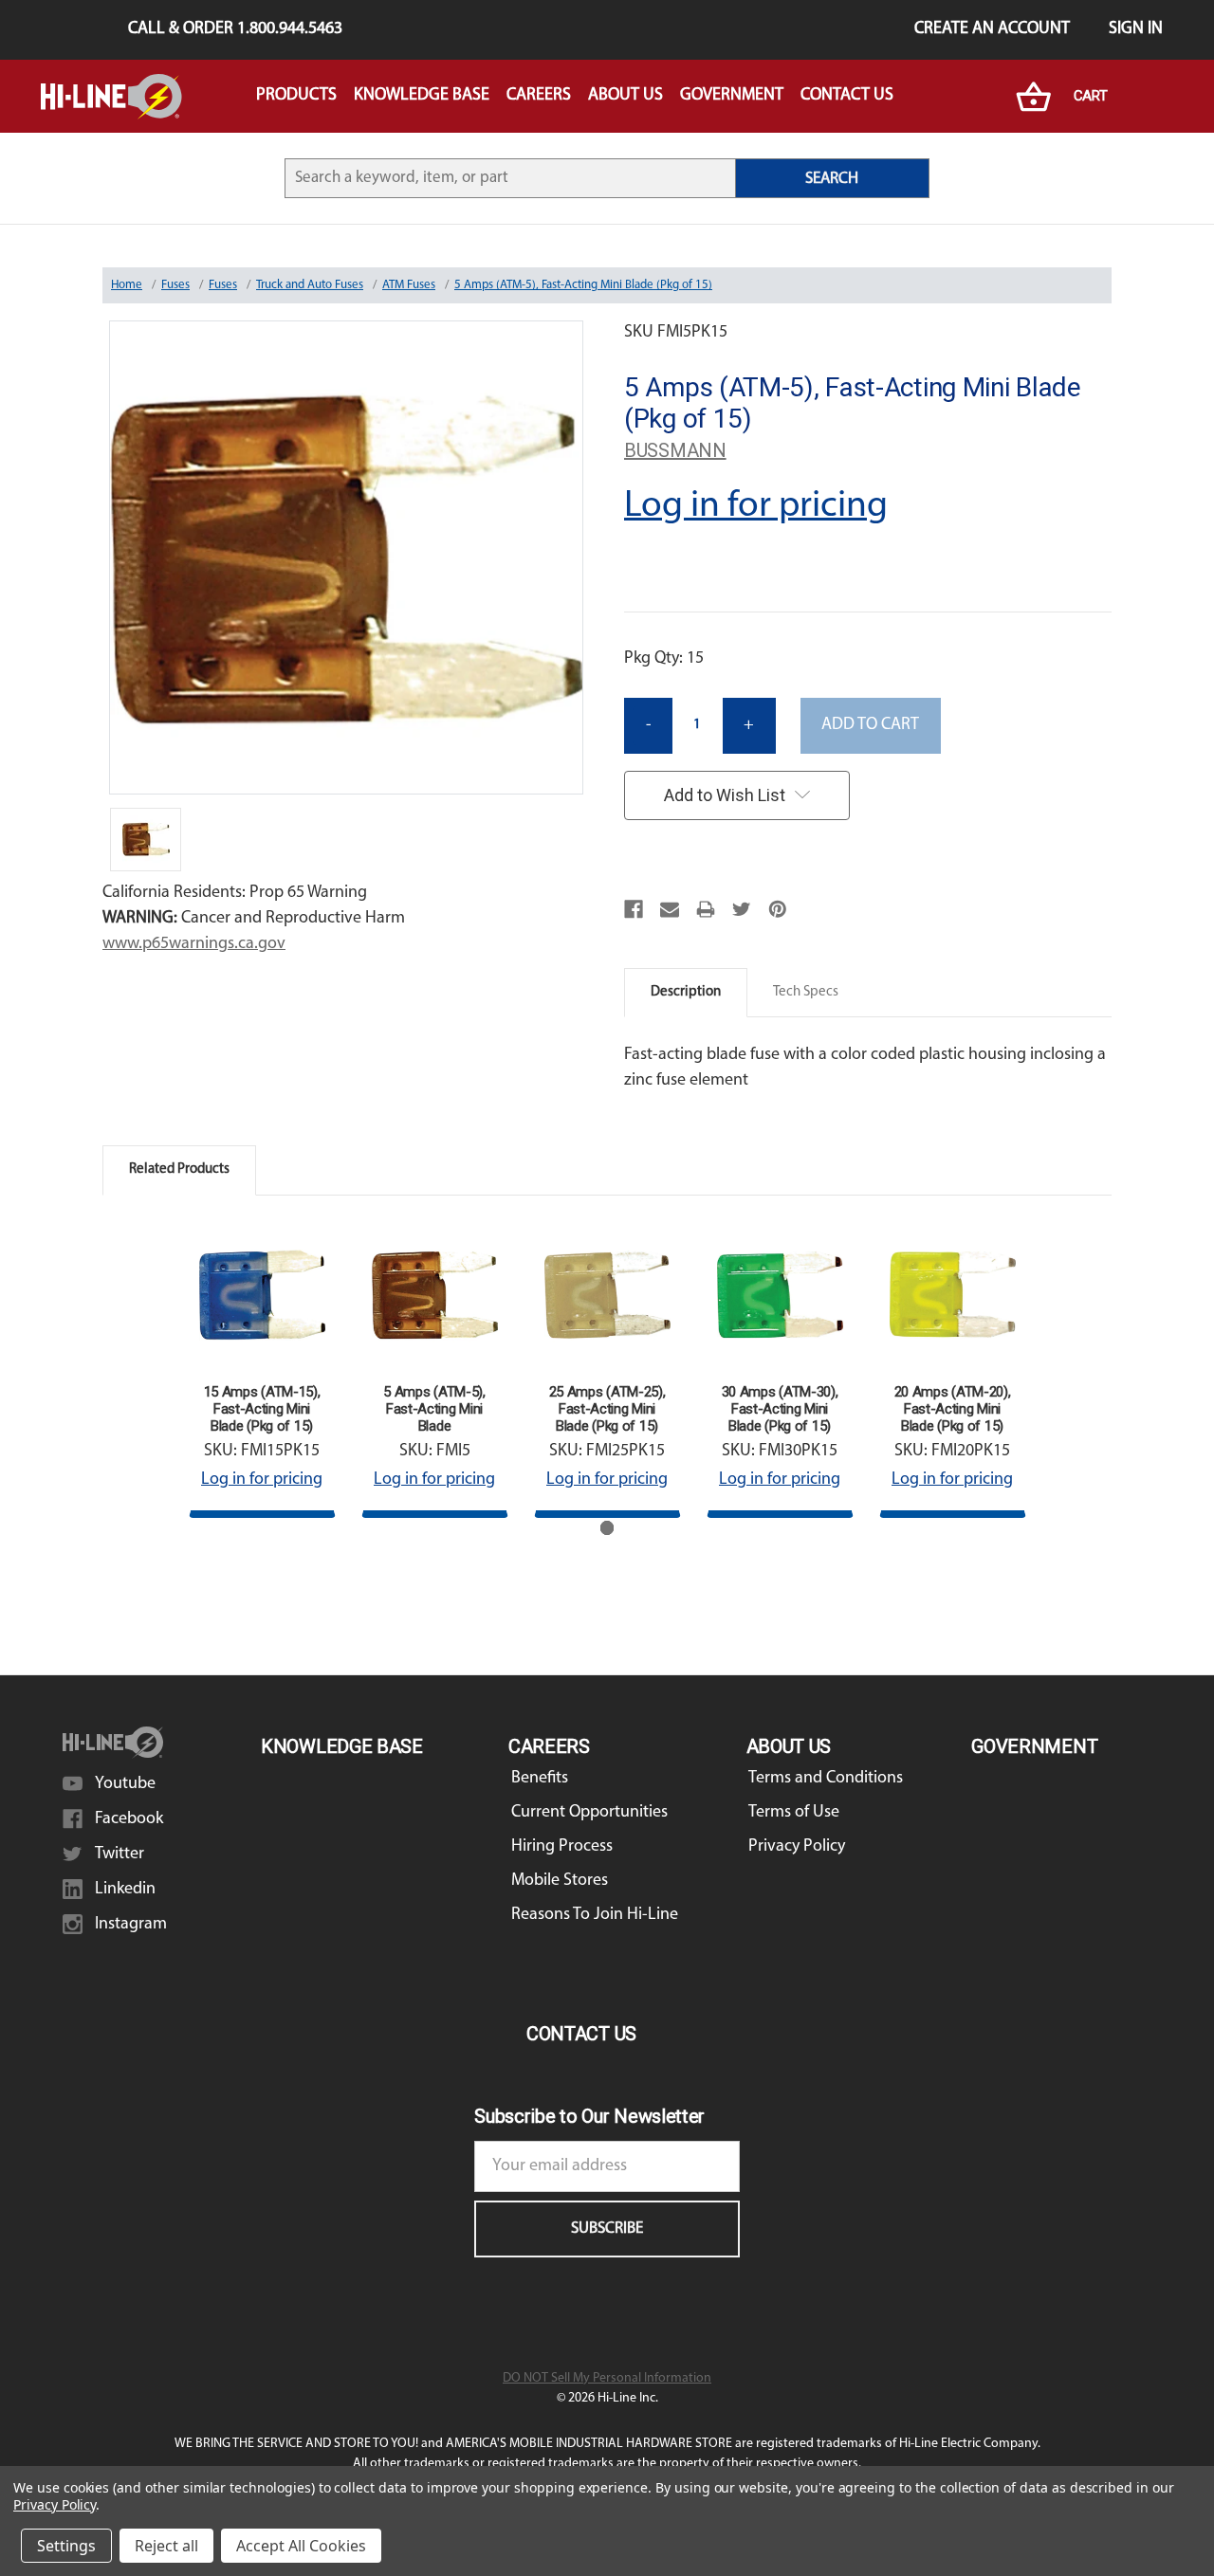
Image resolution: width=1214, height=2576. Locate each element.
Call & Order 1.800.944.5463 (235, 29)
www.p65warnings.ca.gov (194, 944)
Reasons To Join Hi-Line (595, 1915)
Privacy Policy (797, 1847)
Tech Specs (806, 992)
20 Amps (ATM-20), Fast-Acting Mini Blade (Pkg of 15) (953, 1409)
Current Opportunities (589, 1813)
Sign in (1136, 29)
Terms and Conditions (826, 1779)
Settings (66, 2546)
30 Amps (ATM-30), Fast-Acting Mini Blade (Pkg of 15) (780, 1409)
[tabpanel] (262, 1370)
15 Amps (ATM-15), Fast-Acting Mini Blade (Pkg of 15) (262, 1409)
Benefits (540, 1779)
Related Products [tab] (179, 1169)
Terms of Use (794, 1813)
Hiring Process (562, 1847)
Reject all (166, 2546)
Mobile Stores (560, 1881)
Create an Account (992, 29)
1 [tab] (607, 1528)
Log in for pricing (756, 506)
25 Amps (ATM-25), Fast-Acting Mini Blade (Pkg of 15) (607, 1409)
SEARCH (832, 179)
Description (686, 992)
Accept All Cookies (301, 2546)
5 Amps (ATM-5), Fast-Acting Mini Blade (434, 1409)
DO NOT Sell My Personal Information (607, 2378)
